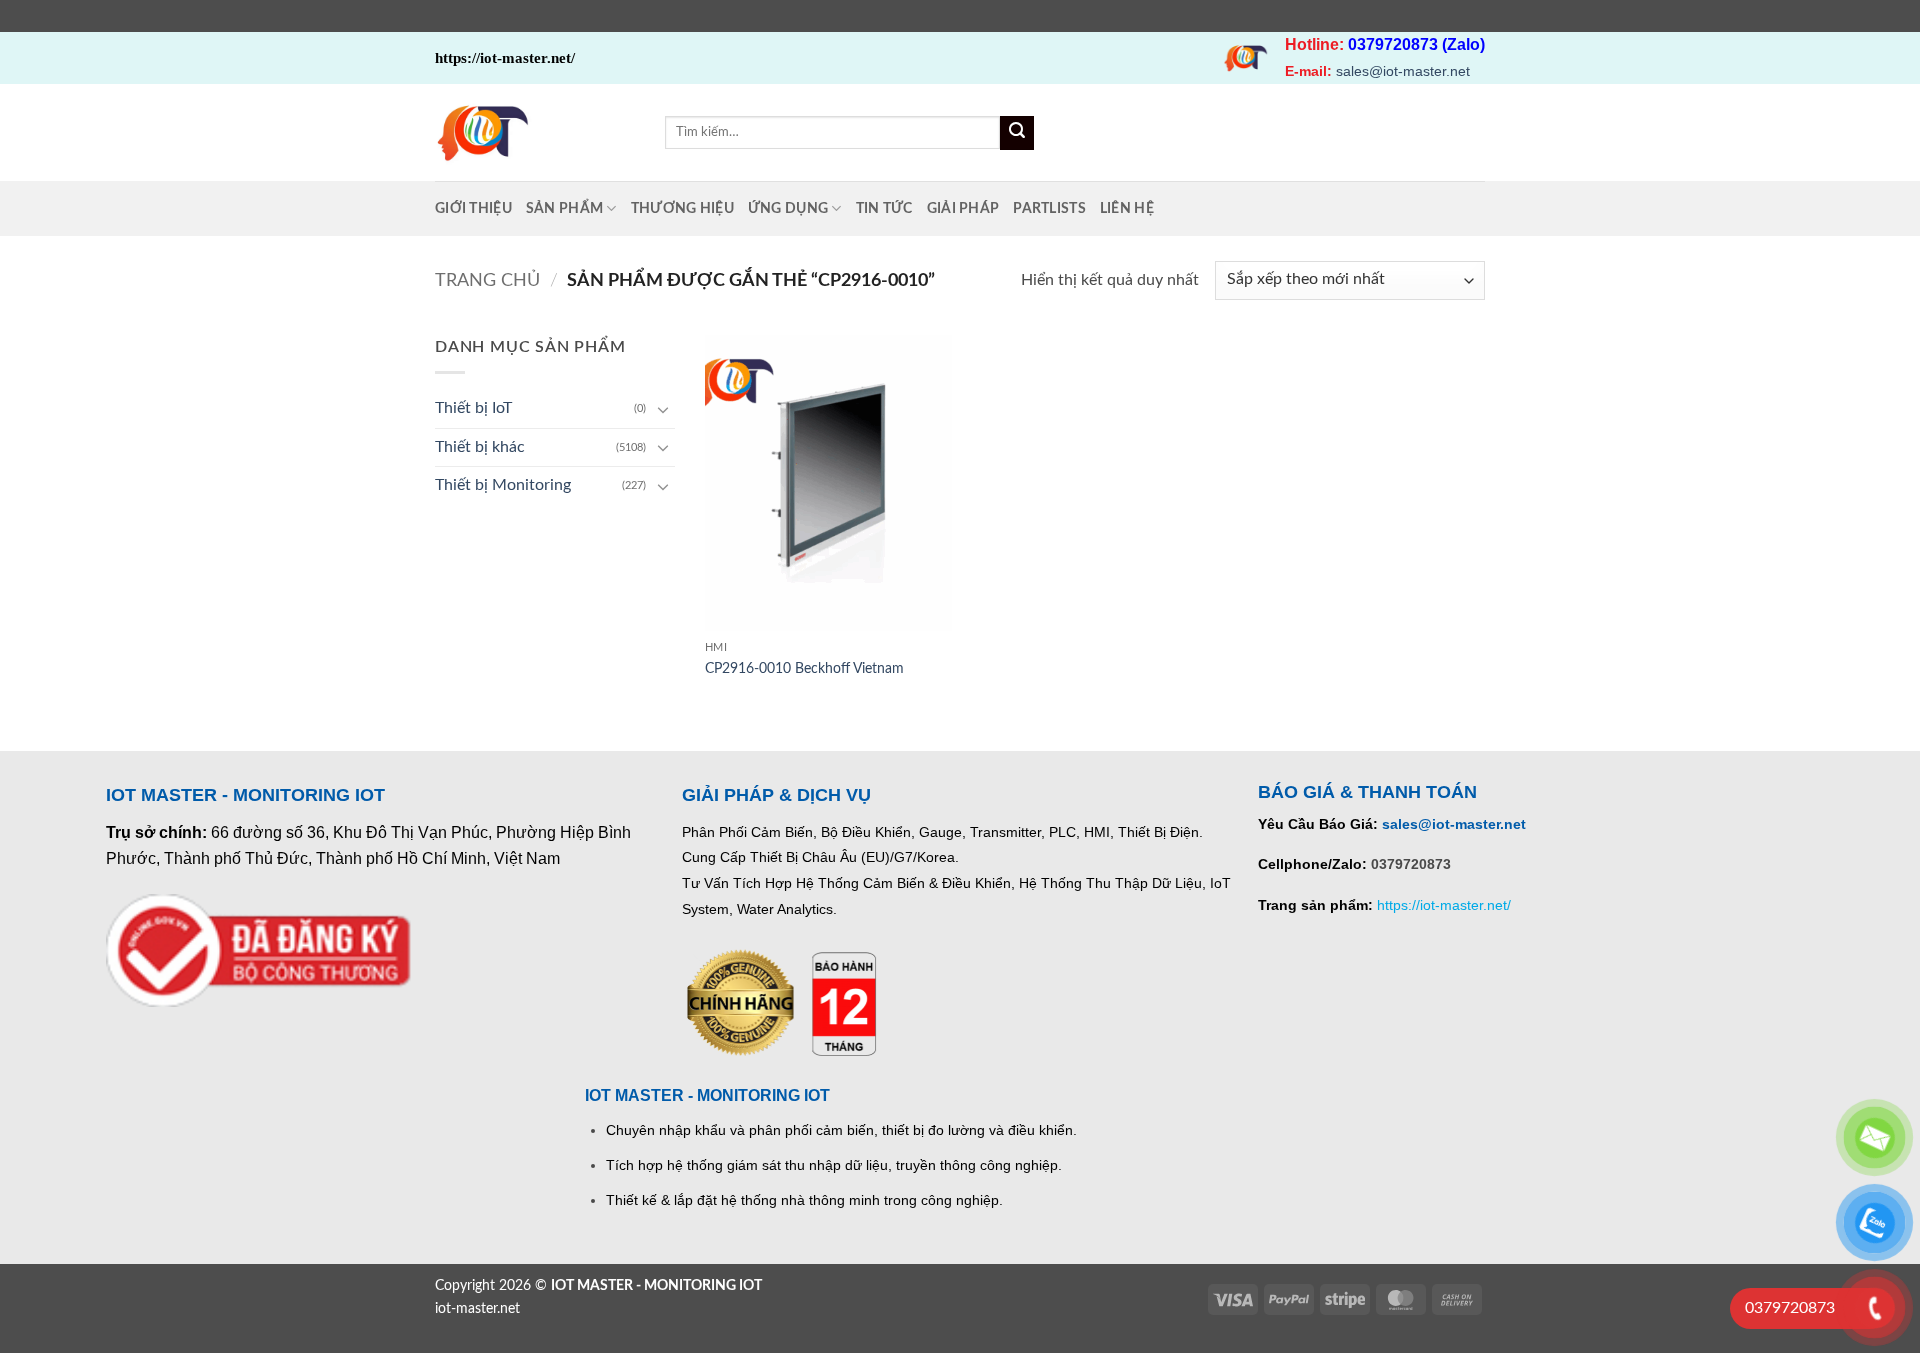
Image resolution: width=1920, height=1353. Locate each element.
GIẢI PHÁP (963, 208)
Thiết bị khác (480, 447)
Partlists (1049, 208)
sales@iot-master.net (1403, 71)
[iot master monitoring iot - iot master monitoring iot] (535, 132)
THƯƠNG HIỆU (682, 208)
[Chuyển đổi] (663, 409)
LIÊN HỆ (1127, 208)
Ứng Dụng (788, 208)
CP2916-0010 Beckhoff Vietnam (804, 668)
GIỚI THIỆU (473, 208)
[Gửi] (1017, 133)
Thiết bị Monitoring (503, 485)
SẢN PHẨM (564, 208)
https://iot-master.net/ (1444, 905)
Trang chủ (487, 280)
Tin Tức (884, 208)
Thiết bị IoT (473, 408)
